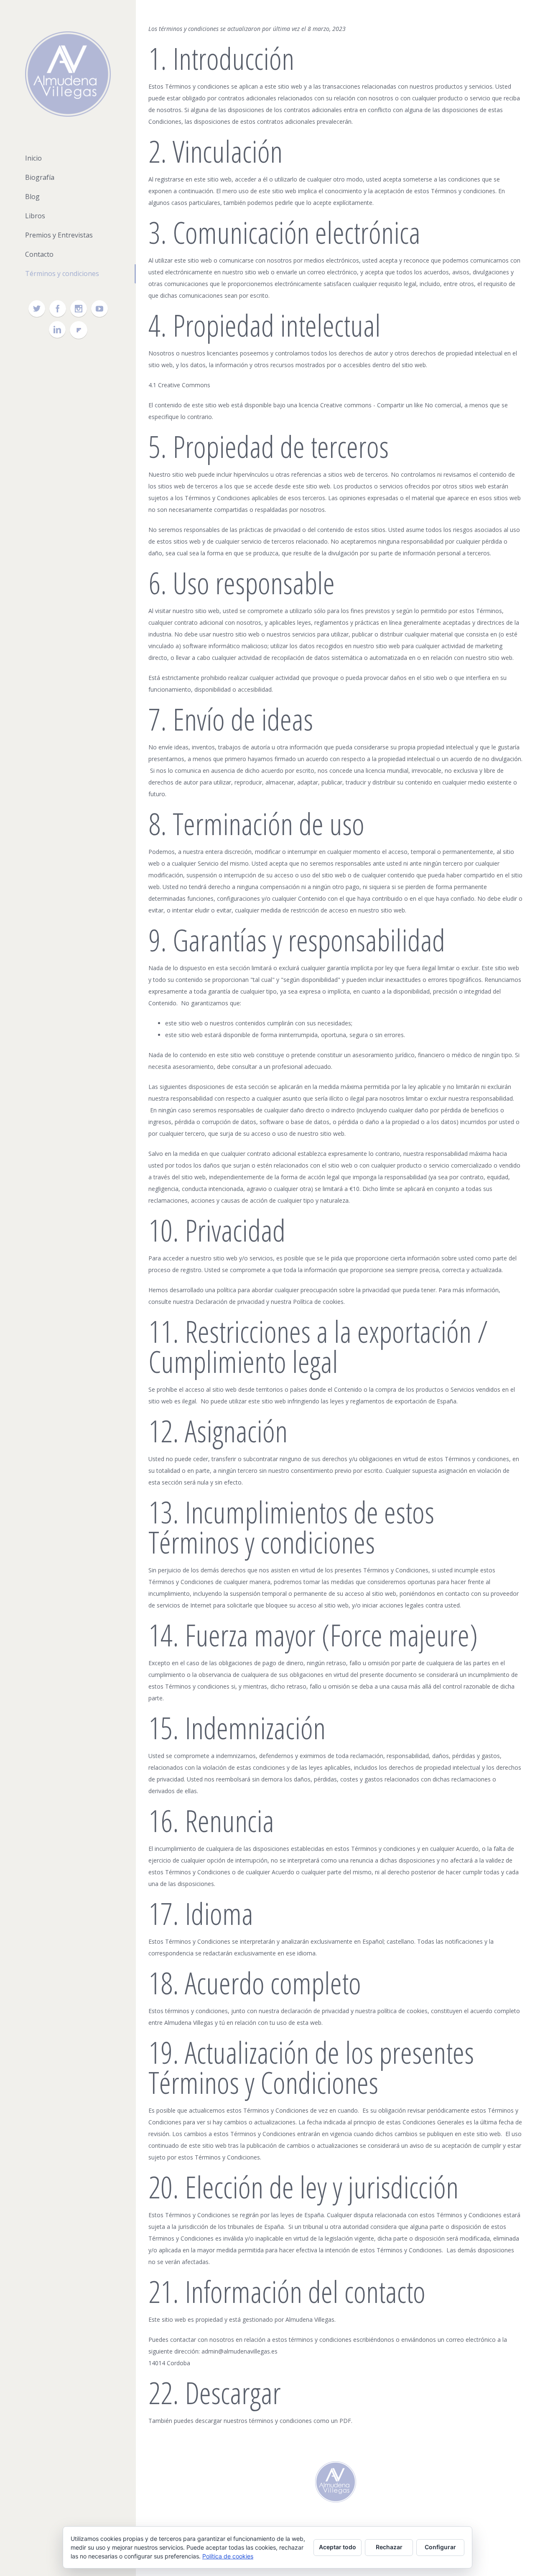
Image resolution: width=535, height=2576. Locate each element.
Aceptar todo (338, 2547)
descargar (209, 2421)
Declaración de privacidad (230, 1302)
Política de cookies (318, 1302)
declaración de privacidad (315, 2011)
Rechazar (389, 2547)
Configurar (440, 2547)
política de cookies (403, 2011)
